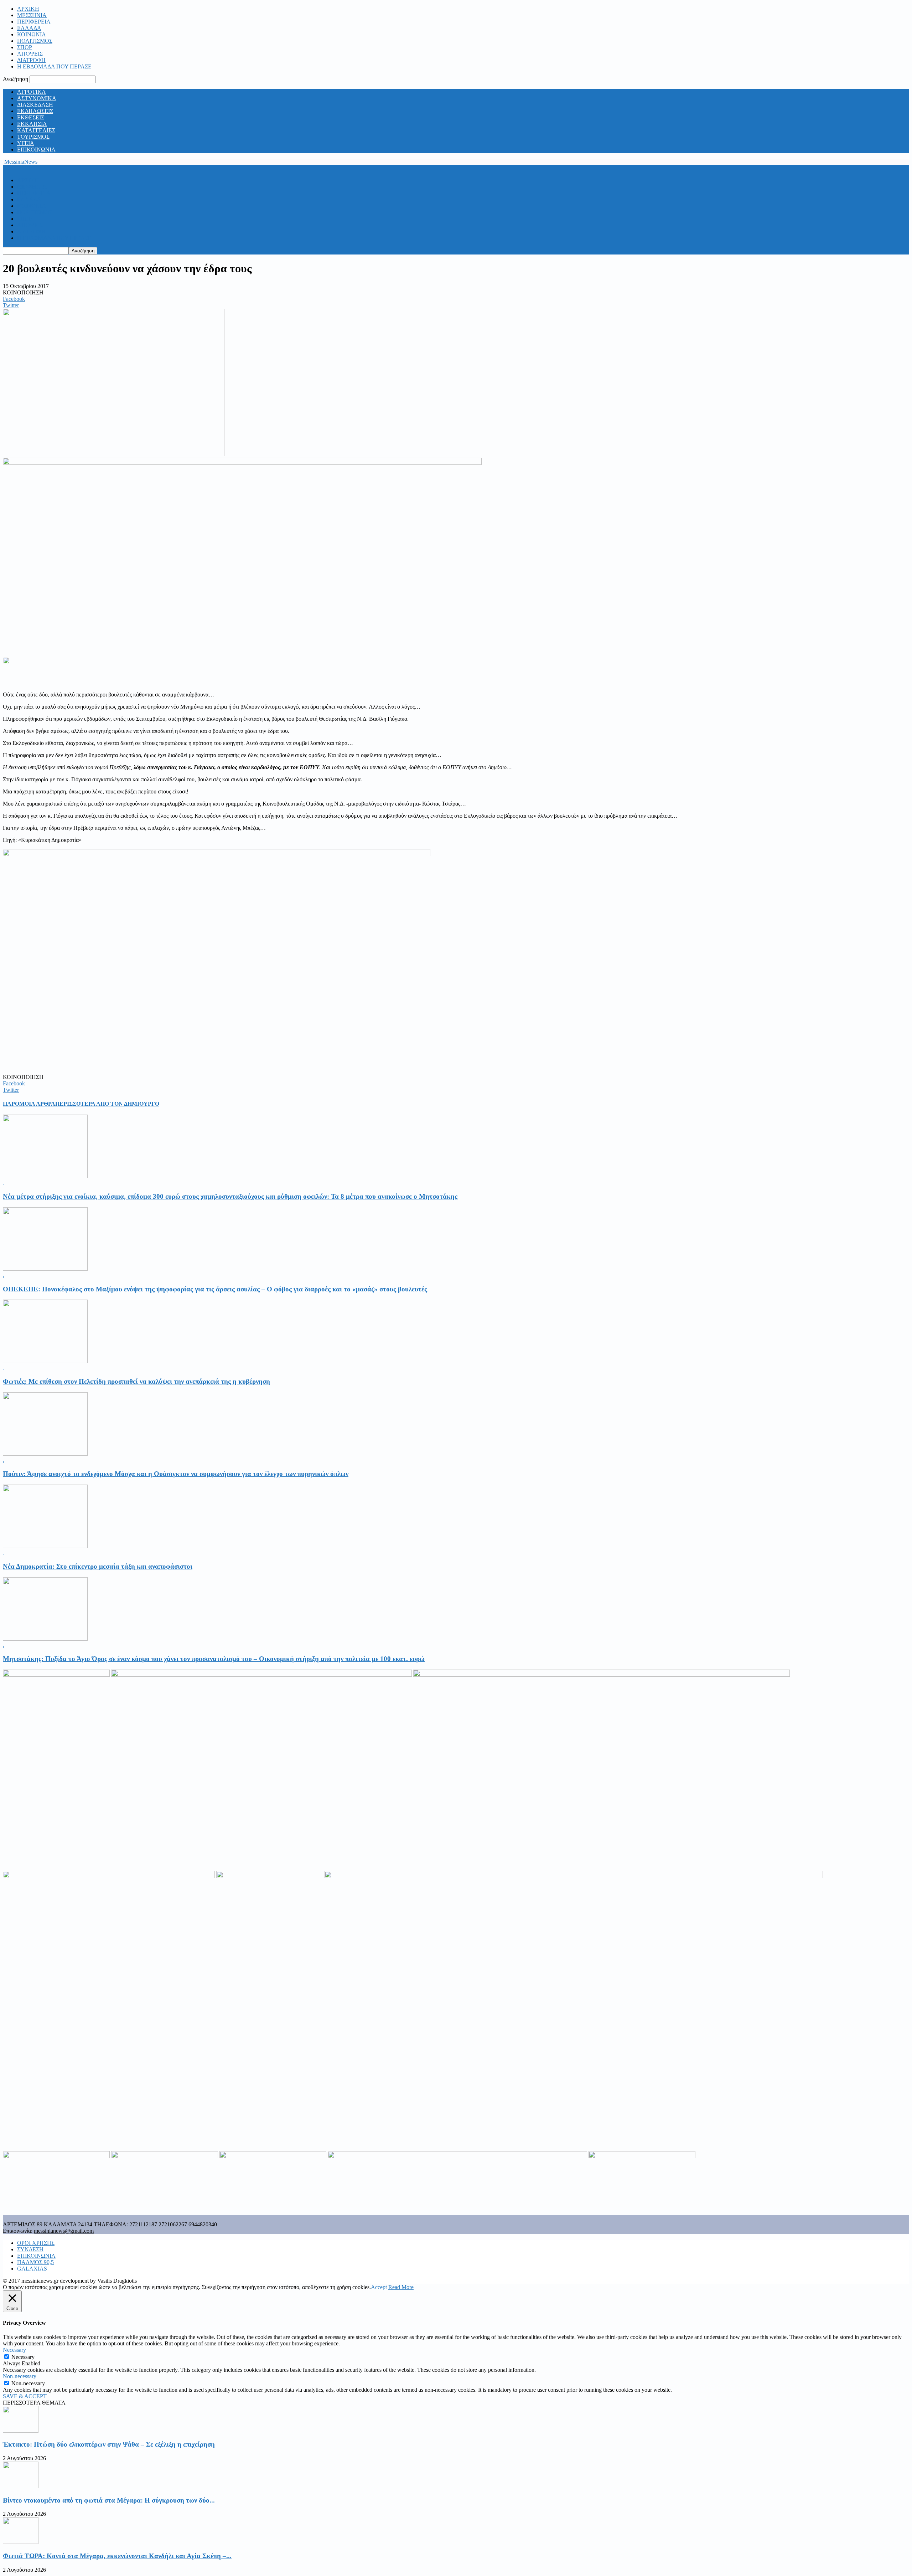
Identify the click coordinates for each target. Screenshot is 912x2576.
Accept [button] (379, 2287)
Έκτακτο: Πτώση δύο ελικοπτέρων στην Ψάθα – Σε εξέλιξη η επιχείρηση (109, 2444)
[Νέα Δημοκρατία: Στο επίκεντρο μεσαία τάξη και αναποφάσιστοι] (45, 1546)
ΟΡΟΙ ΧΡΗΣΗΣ (36, 2243)
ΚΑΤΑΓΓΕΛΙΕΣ (36, 130)
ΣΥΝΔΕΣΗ (30, 2249)
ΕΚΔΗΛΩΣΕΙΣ (35, 111)
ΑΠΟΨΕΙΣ (30, 54)
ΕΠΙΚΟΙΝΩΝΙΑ (36, 150)
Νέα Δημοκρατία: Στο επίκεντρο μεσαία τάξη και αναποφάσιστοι (98, 1566)
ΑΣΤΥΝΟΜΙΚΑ (37, 98)
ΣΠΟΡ (25, 47)
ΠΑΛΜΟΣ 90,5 (35, 2262)
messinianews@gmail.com (64, 2231)
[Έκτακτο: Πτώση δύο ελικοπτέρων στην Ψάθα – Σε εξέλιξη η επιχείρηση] (21, 2431)
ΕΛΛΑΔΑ (29, 28)
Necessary (23, 2357)
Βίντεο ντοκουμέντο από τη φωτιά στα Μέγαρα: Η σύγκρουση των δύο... (109, 2500)
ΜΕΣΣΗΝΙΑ (32, 15)
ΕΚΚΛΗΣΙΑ (32, 124)
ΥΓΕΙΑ (26, 143)
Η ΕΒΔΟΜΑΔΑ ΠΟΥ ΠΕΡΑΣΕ (54, 66)
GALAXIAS (32, 2269)
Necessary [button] (14, 2350)
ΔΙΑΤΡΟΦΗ (31, 60)
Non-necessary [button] (20, 2376)
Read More (401, 2287)
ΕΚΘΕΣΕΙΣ (31, 117)
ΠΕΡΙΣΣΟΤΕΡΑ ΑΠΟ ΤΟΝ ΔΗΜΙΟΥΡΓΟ (107, 1104)
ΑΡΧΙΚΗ (28, 9)
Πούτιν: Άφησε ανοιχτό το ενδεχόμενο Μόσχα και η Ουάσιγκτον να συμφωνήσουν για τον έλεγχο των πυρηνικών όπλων (176, 1474)
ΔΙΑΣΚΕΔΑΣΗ (35, 105)
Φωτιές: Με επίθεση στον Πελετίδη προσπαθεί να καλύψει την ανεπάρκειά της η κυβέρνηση (136, 1381)
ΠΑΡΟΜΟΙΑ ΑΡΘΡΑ (29, 1104)
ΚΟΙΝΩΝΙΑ (32, 34)
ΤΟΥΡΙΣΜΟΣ (33, 137)
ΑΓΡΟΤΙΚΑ (32, 92)
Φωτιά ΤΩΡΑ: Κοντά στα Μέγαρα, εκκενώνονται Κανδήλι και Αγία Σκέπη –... (117, 2556)
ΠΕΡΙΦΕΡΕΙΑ (34, 22)
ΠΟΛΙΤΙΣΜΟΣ (35, 41)
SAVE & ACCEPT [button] (25, 2396)
